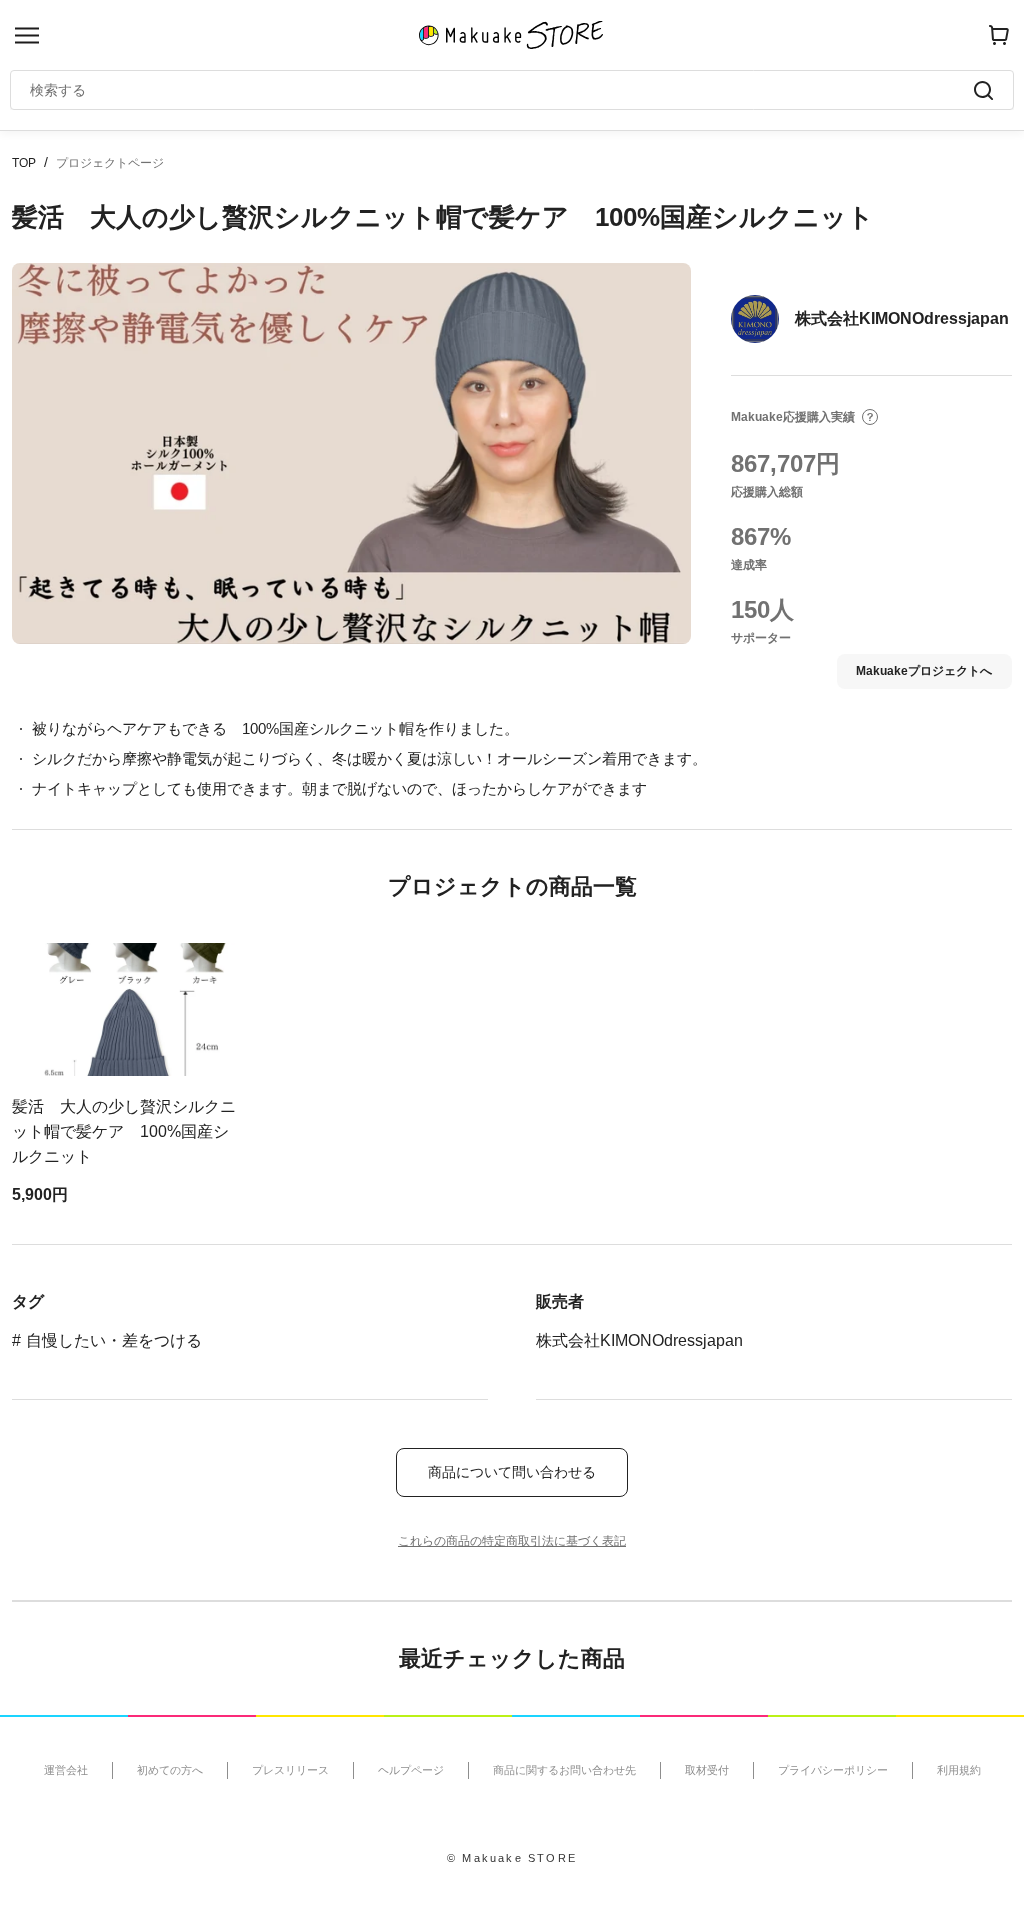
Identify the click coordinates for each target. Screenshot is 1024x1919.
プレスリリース (290, 1770)
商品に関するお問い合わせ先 (564, 1770)
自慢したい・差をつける (114, 1340)
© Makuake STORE (512, 1858)
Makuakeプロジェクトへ (924, 671)
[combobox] (502, 90)
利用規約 (959, 1770)
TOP (24, 163)
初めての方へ (170, 1770)
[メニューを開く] (27, 35)
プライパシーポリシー (833, 1770)
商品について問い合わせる (512, 1472)
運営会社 (66, 1770)
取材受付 (707, 1770)
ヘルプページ (411, 1770)
